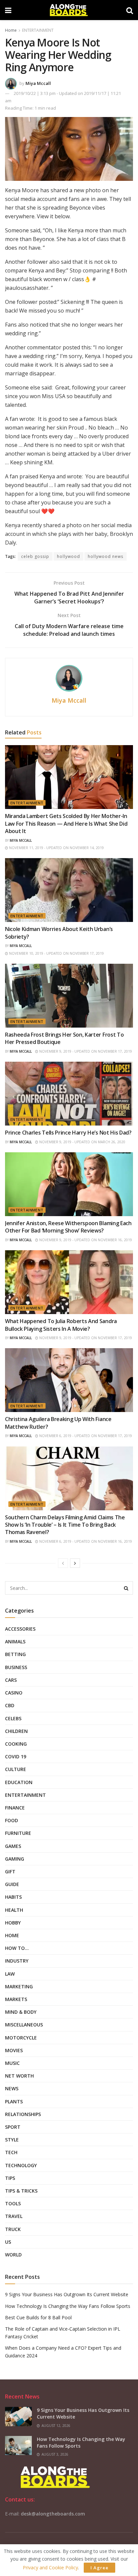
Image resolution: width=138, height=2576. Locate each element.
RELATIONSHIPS (23, 2114)
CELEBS (13, 1718)
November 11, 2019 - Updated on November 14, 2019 (56, 848)
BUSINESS (16, 1667)
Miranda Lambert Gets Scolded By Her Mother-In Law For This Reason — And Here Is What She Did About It (66, 824)
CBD (10, 1705)
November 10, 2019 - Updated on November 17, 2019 (56, 953)
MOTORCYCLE (21, 2038)
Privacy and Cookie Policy (50, 2567)
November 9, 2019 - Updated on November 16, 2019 (85, 1240)
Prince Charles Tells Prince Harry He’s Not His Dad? (68, 1133)
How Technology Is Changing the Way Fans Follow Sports (68, 2306)
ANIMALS (15, 1642)
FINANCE (15, 1808)
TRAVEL (14, 2216)
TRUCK (13, 2229)
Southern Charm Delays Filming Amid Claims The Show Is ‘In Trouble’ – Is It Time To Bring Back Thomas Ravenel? (65, 1525)
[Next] (75, 1563)
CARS (11, 1680)
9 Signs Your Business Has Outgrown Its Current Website (67, 2294)
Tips (10, 2178)
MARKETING (19, 1986)
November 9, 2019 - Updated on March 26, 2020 (82, 1142)
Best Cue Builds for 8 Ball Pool (38, 2317)
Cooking (16, 1744)
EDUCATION (19, 1782)
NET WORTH (19, 2076)
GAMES (13, 1846)
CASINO (14, 1693)
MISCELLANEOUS (24, 2025)
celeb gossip (35, 556)
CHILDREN (16, 1731)
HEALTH (14, 1910)
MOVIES (14, 2050)
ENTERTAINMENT (38, 30)
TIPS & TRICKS (21, 2191)
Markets (16, 1999)
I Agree (99, 2568)
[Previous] (63, 1563)
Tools (13, 2203)
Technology (21, 2165)
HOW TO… (17, 1948)
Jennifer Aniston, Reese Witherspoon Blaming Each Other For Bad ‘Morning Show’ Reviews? (68, 1227)
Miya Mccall (38, 83)
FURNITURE (18, 1833)
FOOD (12, 1820)
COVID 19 (16, 1757)
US (8, 2242)
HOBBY (13, 1923)
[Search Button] (126, 1588)
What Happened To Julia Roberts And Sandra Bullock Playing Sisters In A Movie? (61, 1325)
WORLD (13, 2255)
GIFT (10, 1871)
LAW (10, 1974)
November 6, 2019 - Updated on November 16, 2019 (85, 1541)
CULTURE (16, 1769)
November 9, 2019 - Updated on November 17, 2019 (85, 1051)
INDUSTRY (17, 1961)
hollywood (68, 556)
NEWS (12, 2088)
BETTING (15, 1654)
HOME (12, 1935)
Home (11, 30)
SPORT (13, 2127)
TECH (11, 2152)
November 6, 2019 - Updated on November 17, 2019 (85, 1436)
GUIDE (12, 1884)
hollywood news (106, 556)
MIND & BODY (21, 2012)
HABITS (13, 1897)
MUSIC (12, 2063)
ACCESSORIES (20, 1629)
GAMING (15, 1859)
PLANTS (14, 2101)
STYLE (12, 2140)
